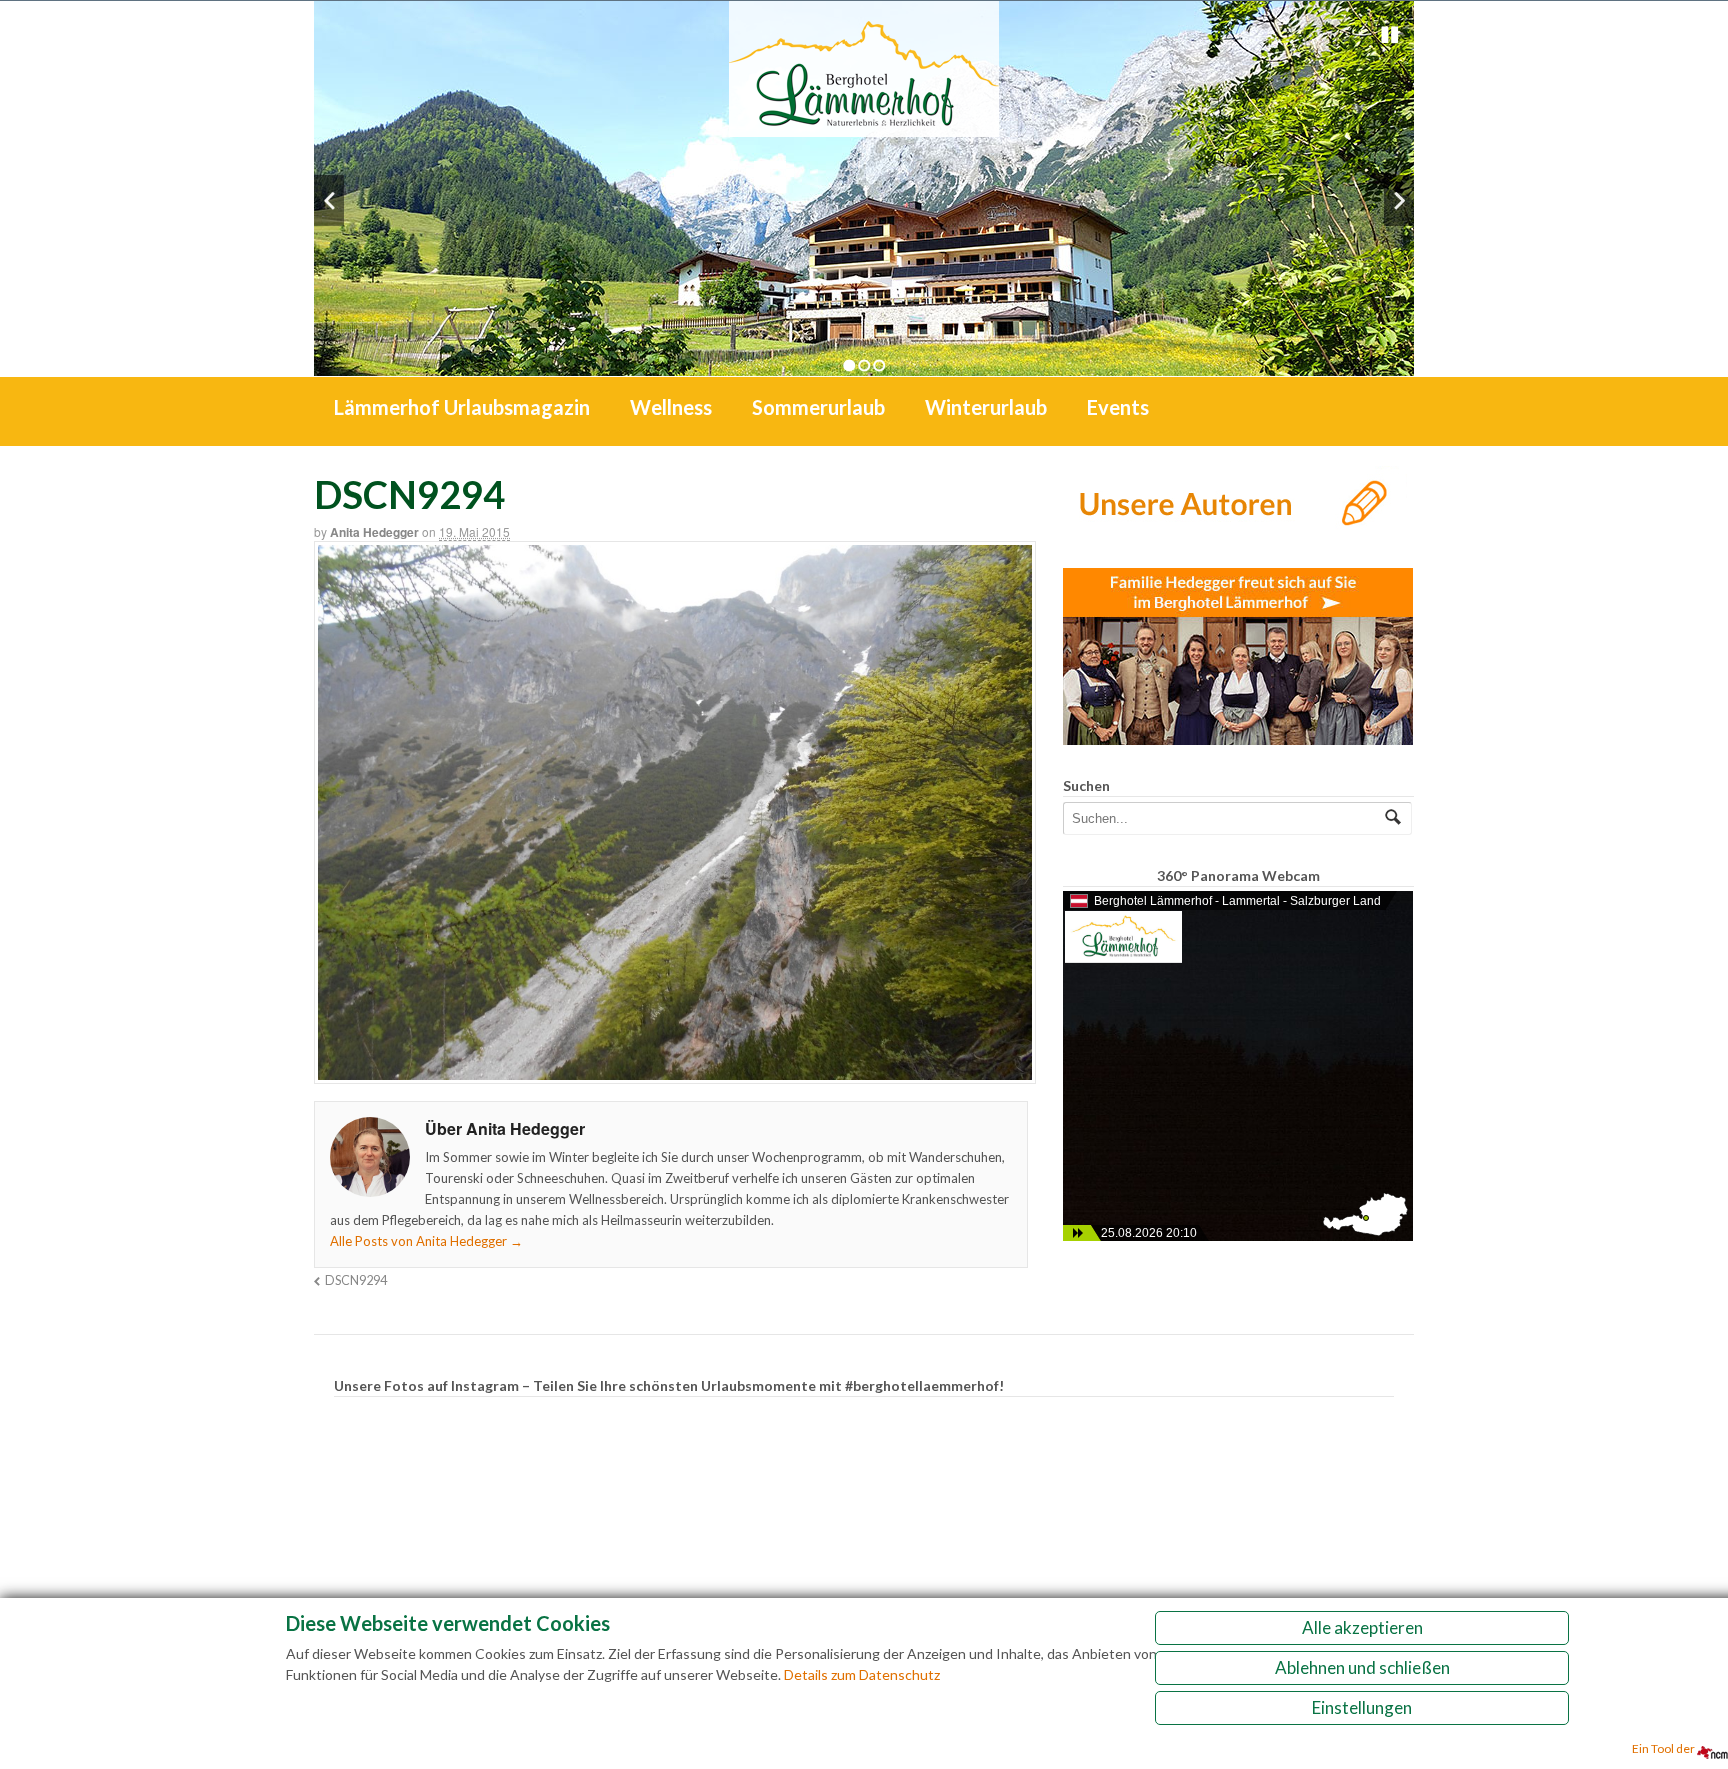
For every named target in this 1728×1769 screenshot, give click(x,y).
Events (1118, 407)
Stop (1390, 35)
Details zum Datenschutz (862, 1674)
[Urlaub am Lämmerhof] (864, 126)
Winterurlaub (986, 407)
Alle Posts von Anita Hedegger (426, 1241)
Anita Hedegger (374, 532)
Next (1399, 200)
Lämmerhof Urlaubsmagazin (462, 407)
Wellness (671, 407)
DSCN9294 (356, 1280)
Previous (329, 200)
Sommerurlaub (818, 407)
